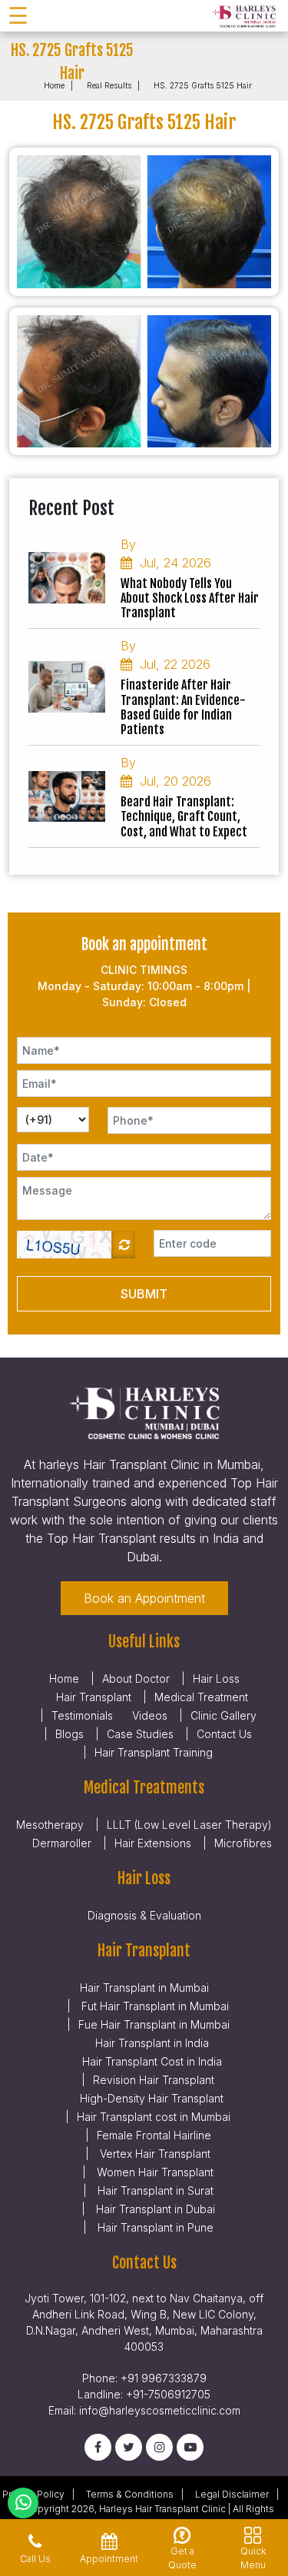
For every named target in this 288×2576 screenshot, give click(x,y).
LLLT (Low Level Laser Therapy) (189, 1825)
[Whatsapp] (23, 2503)
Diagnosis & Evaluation (144, 1915)
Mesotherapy (50, 1825)
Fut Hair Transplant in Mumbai (154, 2006)
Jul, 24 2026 (175, 563)
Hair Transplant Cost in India (152, 2061)
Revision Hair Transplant (154, 2080)
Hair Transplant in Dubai (154, 2209)
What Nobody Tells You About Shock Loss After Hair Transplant (190, 598)
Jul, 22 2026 (175, 664)
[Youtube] (190, 2447)
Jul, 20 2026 (175, 781)
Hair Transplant (94, 1697)
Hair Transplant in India (152, 2043)
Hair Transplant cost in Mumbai (154, 2117)
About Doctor (136, 1679)
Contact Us (224, 1734)
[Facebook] (98, 2447)
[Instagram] (159, 2447)
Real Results (109, 85)
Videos (150, 1715)
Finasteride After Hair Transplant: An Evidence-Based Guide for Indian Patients (183, 708)
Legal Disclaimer (232, 2494)
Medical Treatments (144, 1788)
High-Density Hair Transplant (152, 2098)
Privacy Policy (33, 2494)
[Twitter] (129, 2447)
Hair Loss (216, 1679)
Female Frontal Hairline (154, 2135)
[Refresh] (123, 1245)
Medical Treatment (201, 1697)
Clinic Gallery (223, 1715)
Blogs (70, 1734)
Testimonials (82, 1715)
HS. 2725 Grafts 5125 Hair (203, 85)
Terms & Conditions (130, 2494)
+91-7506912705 (168, 2394)
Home (54, 85)
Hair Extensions (153, 1843)
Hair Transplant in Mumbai (144, 1988)
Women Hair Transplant (154, 2172)
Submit (144, 1294)
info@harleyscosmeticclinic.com (160, 2410)
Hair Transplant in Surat (154, 2190)
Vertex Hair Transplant (154, 2154)
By (128, 544)
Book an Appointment (144, 1598)
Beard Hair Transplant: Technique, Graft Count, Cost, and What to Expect (184, 817)
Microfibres (243, 1843)
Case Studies (140, 1734)
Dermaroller (62, 1843)
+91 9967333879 (164, 2378)
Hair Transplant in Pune (154, 2227)
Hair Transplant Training (154, 1752)
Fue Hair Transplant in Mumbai (154, 2024)
